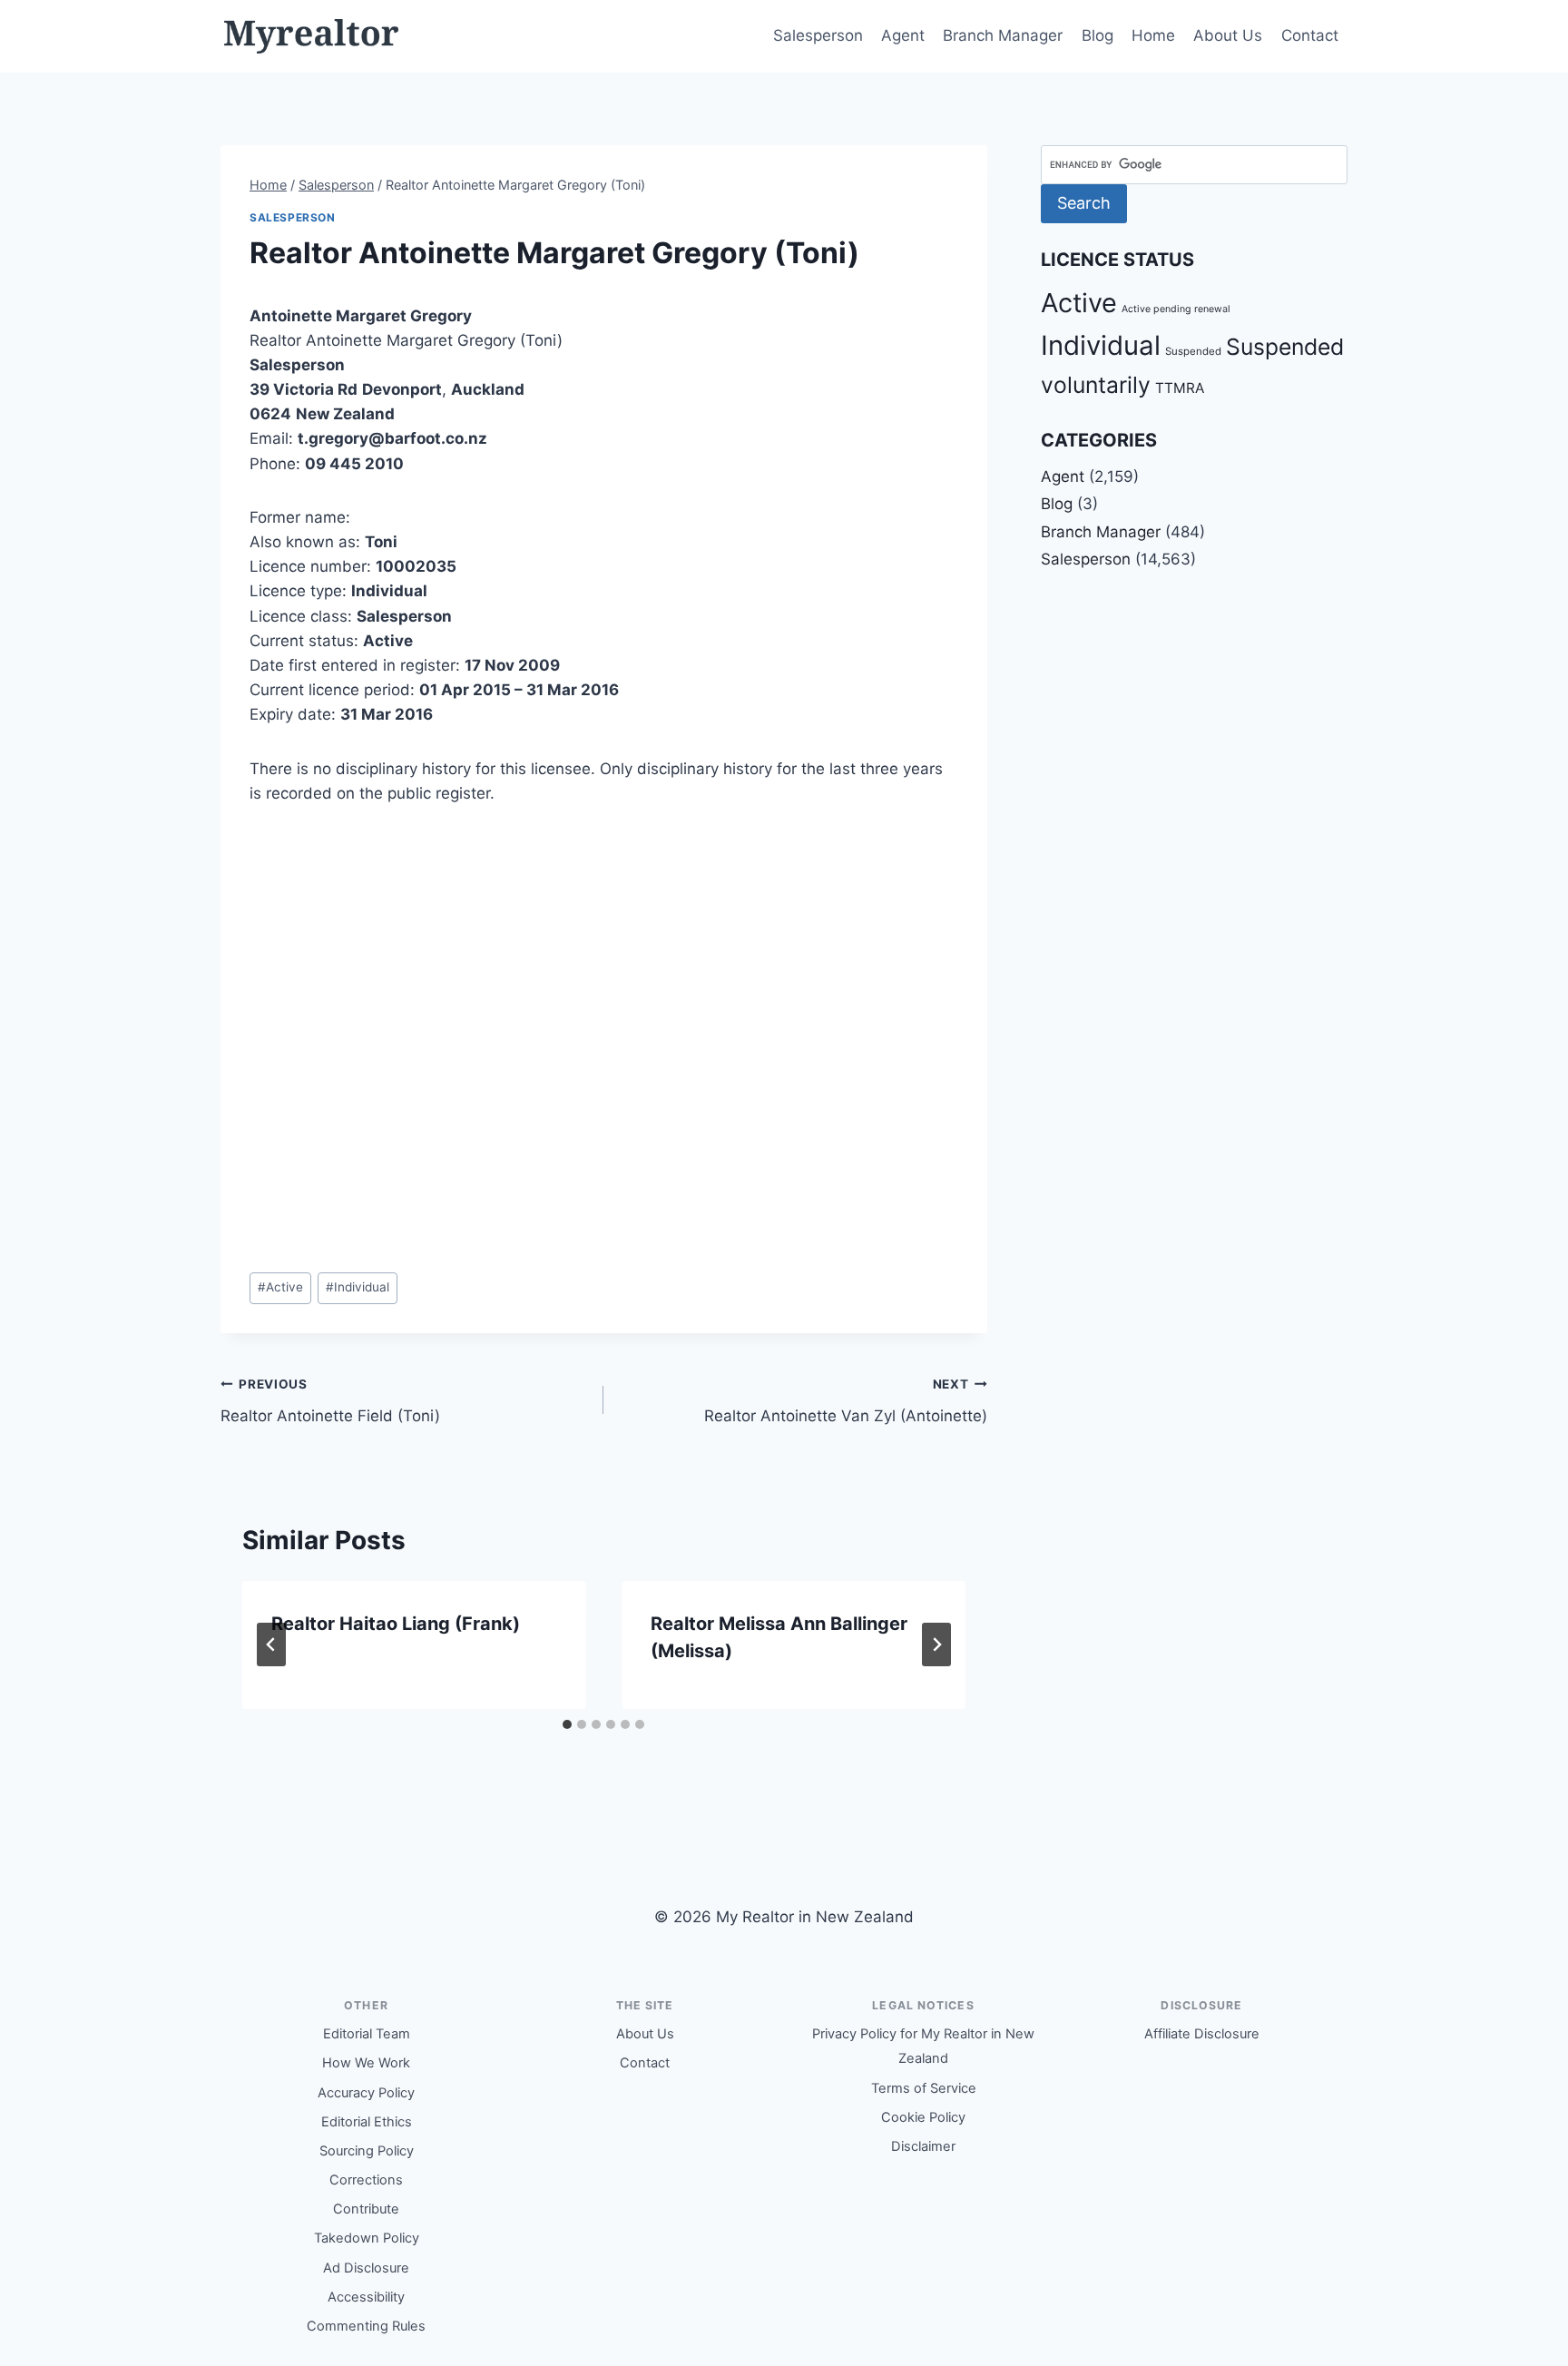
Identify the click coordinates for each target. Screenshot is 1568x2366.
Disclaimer (923, 2146)
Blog (1098, 35)
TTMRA (1180, 388)
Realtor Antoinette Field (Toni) (330, 1401)
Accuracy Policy (366, 2093)
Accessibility (366, 2297)
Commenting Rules (366, 2326)
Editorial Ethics (367, 2122)
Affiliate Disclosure (1202, 2034)
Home (1153, 35)
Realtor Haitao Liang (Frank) (396, 1624)
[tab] (567, 1724)
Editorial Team (367, 2034)
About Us (1228, 35)
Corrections (366, 2180)
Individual (358, 1287)
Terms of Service (924, 2088)
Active (280, 1287)
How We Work (366, 2063)
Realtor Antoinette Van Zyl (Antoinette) (845, 1401)
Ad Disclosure (366, 2268)
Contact (1310, 35)
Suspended (1193, 351)
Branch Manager (1003, 35)
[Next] (936, 1644)
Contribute (366, 2209)
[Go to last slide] (271, 1644)
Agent (903, 35)
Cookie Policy (923, 2117)
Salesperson (818, 35)
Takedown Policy (367, 2238)
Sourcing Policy (367, 2151)
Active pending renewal (1176, 309)
